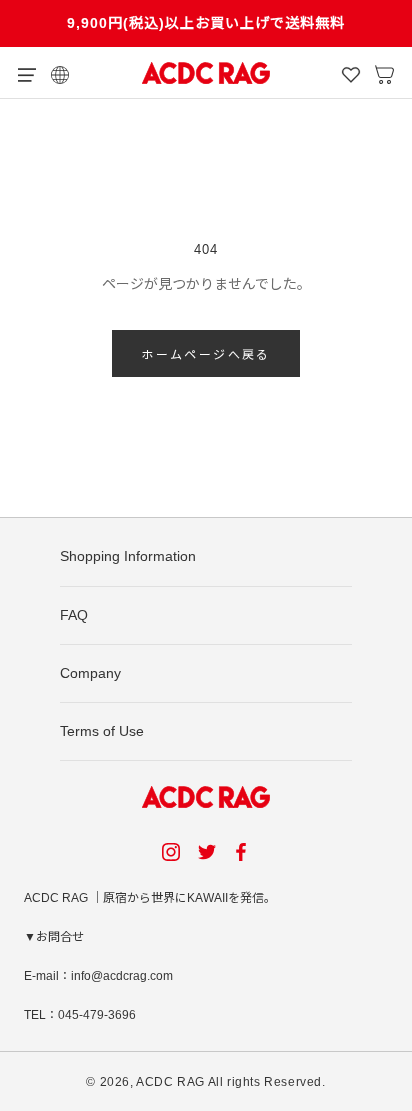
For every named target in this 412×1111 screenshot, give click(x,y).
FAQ (74, 615)
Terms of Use (102, 731)
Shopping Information (128, 556)
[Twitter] (207, 851)
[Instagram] (171, 851)
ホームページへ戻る (206, 355)
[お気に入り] (351, 73)
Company (90, 673)
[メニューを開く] (27, 73)
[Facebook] (244, 851)
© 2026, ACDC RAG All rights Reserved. (205, 1082)
